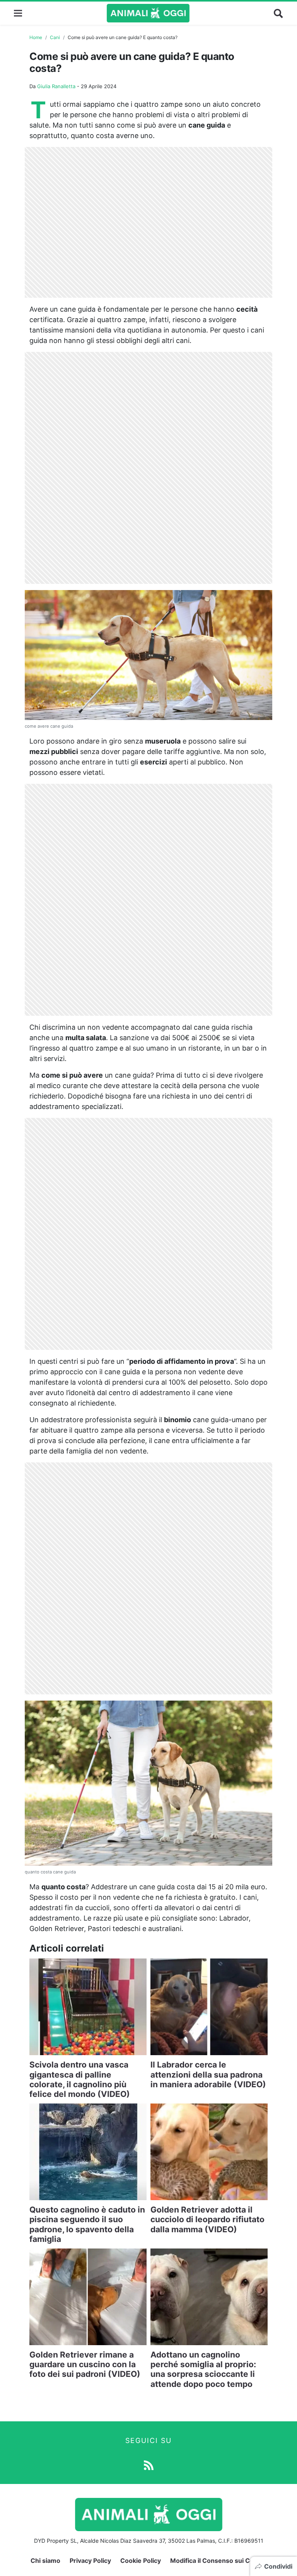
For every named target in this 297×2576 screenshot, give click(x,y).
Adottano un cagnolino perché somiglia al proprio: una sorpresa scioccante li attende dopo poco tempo (203, 2369)
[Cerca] (278, 13)
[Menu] (18, 13)
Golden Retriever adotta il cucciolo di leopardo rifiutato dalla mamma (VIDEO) (207, 2219)
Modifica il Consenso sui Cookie (218, 2561)
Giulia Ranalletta (56, 86)
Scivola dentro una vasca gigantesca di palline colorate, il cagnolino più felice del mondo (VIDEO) (80, 2079)
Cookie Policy (141, 2561)
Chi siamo (45, 2561)
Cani (55, 37)
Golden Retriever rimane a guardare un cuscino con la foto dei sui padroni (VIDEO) (85, 2364)
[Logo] (148, 13)
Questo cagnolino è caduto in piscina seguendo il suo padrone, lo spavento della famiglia (87, 2224)
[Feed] (149, 2465)
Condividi (278, 2566)
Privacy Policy (90, 2561)
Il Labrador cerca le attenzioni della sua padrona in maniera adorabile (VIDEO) (208, 2074)
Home (36, 37)
